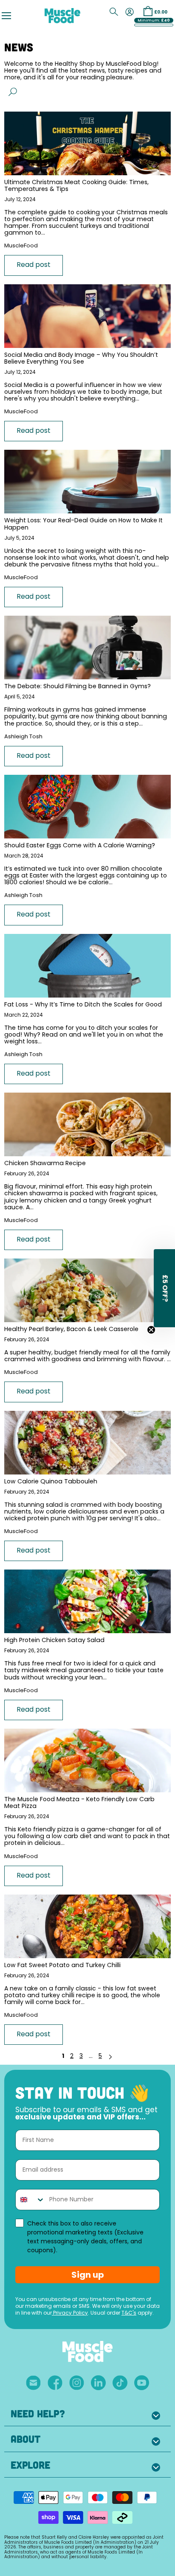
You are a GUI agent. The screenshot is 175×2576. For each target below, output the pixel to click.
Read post (34, 265)
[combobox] (30, 2200)
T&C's (129, 2313)
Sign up (88, 2275)
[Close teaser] (151, 1330)
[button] (164, 1288)
